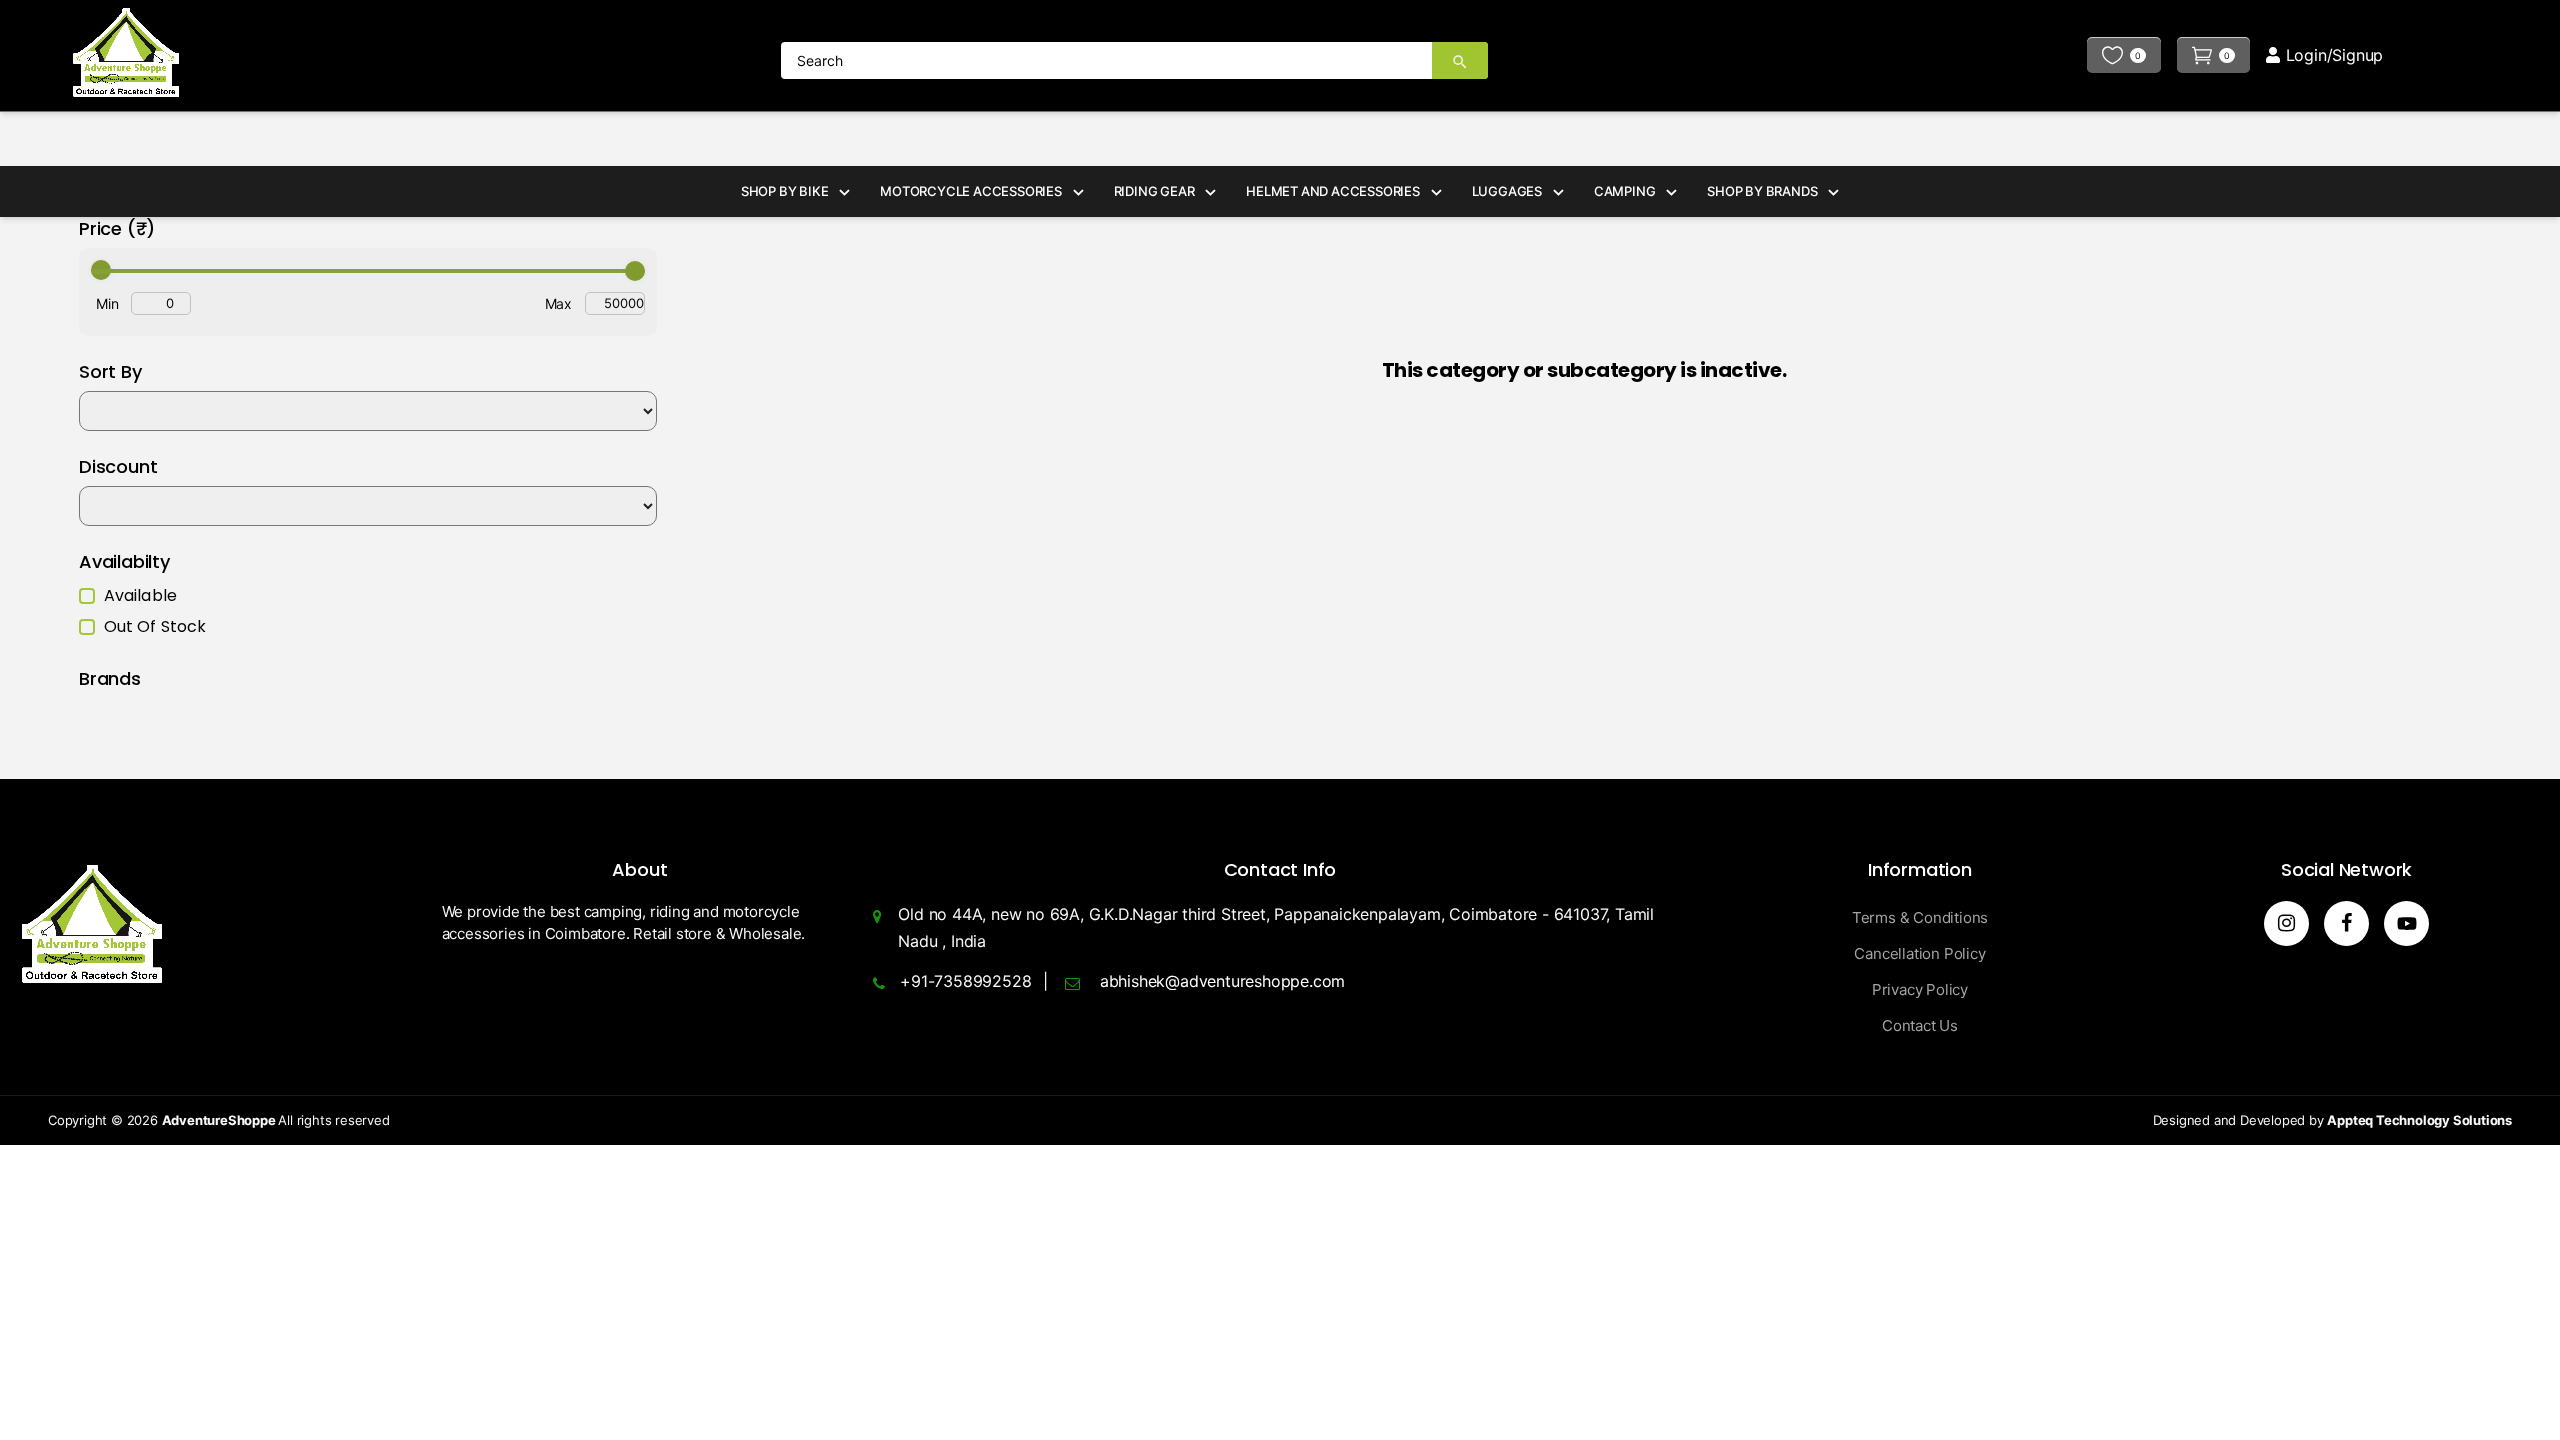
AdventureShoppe (220, 1120)
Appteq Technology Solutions (2419, 1120)
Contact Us (1920, 1025)
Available (140, 596)
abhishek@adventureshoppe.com (1222, 981)
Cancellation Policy (1919, 953)
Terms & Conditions (1920, 917)
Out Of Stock (155, 627)
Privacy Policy (1920, 989)
